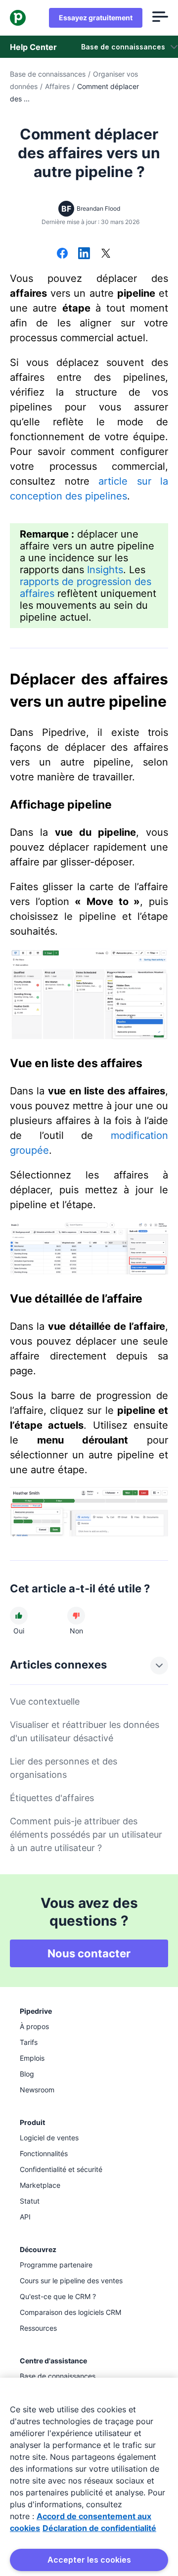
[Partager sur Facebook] (62, 254)
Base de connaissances (48, 74)
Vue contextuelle (45, 1701)
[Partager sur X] (106, 254)
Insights (105, 570)
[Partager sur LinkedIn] (84, 254)
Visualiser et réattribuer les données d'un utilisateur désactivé (85, 1731)
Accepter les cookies (89, 2560)
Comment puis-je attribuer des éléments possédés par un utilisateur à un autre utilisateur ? (86, 1834)
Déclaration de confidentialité (99, 2528)
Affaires (57, 86)
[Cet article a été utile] (19, 1616)
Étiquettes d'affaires (52, 1798)
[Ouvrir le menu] (160, 18)
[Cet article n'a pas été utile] (76, 1616)
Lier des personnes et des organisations (64, 1768)
